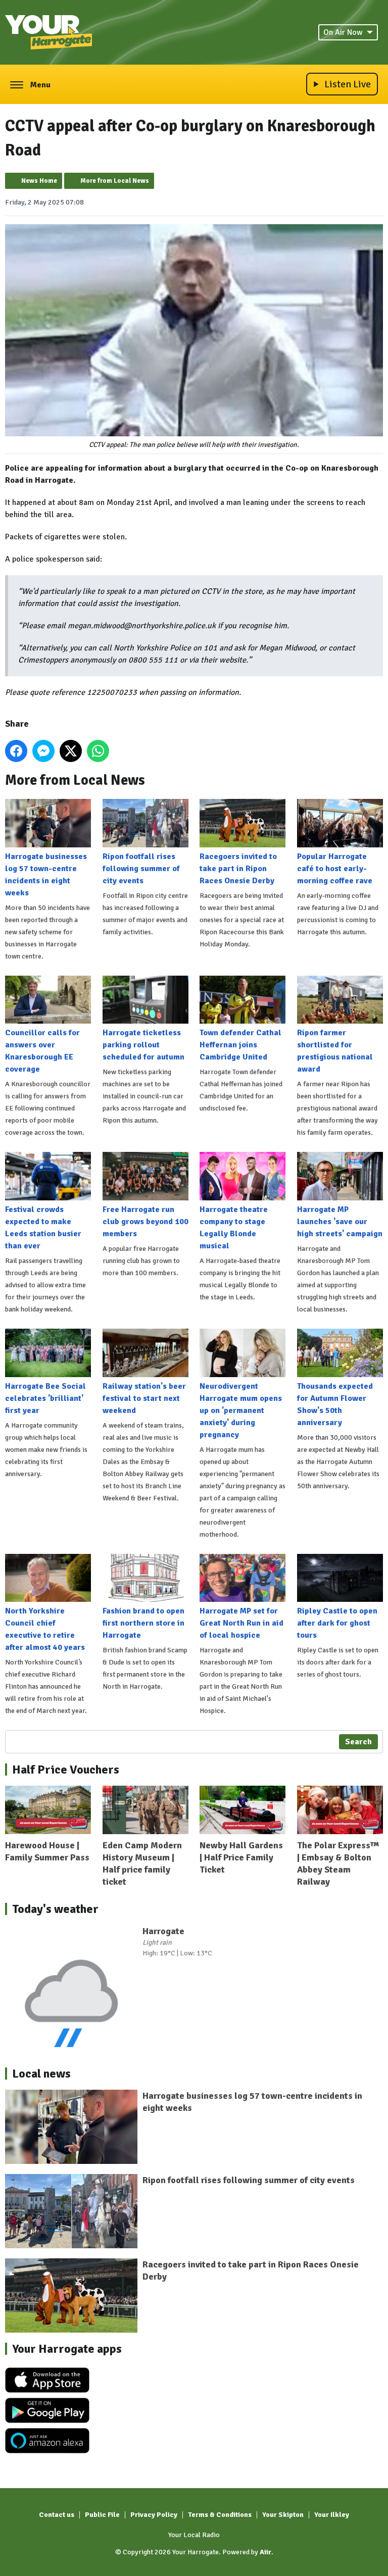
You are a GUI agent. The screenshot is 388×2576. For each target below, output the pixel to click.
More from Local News (115, 181)
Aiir (265, 2552)
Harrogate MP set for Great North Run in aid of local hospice (241, 1623)
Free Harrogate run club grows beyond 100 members (145, 1222)
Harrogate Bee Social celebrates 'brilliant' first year (45, 1398)
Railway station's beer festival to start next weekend (144, 1398)
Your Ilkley (332, 2515)
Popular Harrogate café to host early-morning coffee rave (335, 869)
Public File (102, 2515)
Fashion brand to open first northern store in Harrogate (143, 1623)
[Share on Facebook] (16, 751)
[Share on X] (71, 751)
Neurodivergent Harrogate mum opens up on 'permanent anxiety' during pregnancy (241, 1410)
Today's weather (55, 1909)
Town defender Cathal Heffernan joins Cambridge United (240, 1045)
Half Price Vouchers (66, 1770)
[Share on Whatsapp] (98, 751)
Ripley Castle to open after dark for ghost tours (337, 1623)
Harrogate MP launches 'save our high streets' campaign (340, 1222)
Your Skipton (283, 2515)
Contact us (57, 2515)
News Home (39, 181)
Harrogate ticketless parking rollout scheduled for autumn (143, 1045)
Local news (41, 2074)
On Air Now (343, 32)
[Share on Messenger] (43, 751)
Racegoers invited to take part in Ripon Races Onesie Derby (238, 869)
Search (358, 1742)
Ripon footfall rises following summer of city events (141, 869)
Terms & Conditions (220, 2515)
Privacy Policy (154, 2515)
